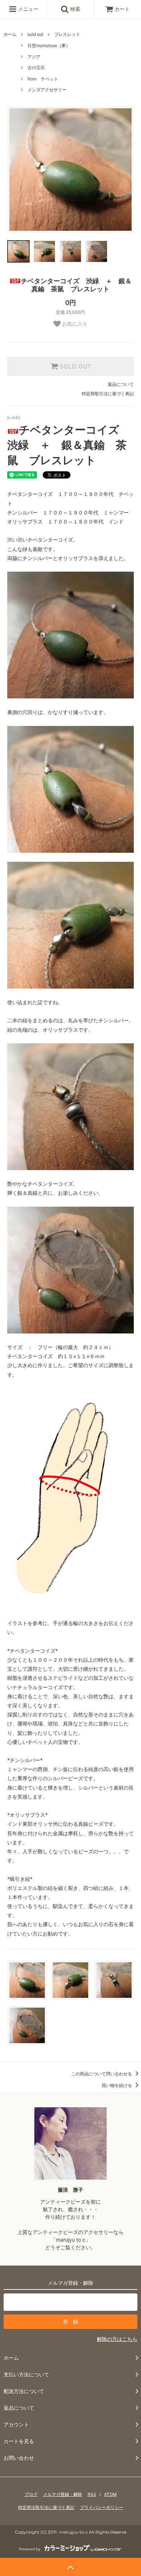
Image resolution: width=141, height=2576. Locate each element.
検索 (74, 9)
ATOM (110, 2494)
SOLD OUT (74, 367)
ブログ (31, 2494)
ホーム (10, 34)
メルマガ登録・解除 (63, 2494)
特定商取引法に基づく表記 (108, 394)
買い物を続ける (117, 2085)
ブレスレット (67, 34)
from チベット (43, 79)
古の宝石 (36, 68)
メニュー (27, 9)
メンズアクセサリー (47, 90)
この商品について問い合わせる (102, 2074)
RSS (92, 2494)
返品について (121, 384)
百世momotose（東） (49, 45)
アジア (34, 57)
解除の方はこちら (117, 2339)
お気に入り (74, 324)
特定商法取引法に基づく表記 (46, 2507)
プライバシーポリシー (102, 2507)
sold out (35, 34)
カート (122, 9)
